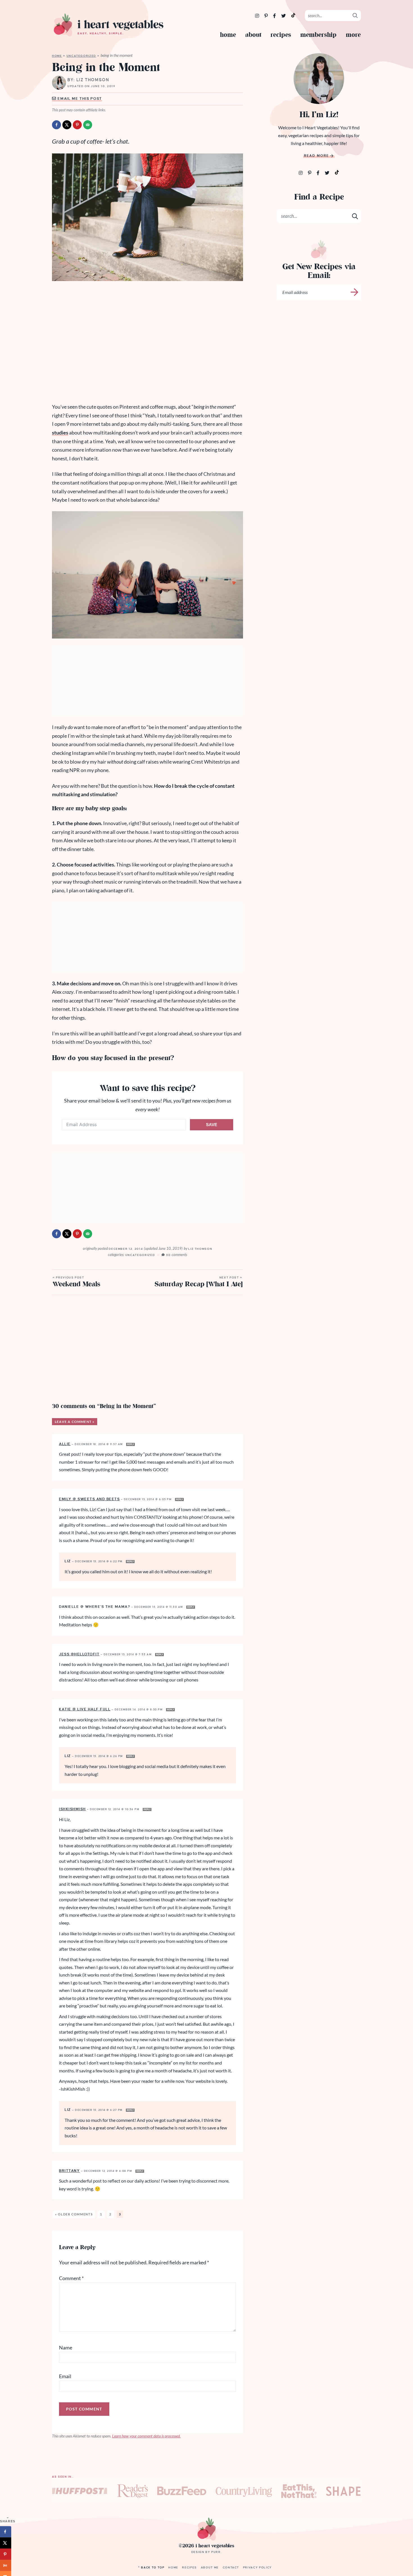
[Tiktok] (337, 172)
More (353, 35)
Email (65, 2376)
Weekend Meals (76, 1283)
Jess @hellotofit (79, 1654)
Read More (316, 156)
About (253, 35)
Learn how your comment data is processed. (146, 2436)
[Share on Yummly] (6, 2565)
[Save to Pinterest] (77, 125)
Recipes (281, 35)
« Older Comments (74, 2214)
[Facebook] (275, 16)
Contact (231, 2567)
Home (228, 35)
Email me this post (79, 99)
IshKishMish (72, 1809)
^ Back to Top (151, 2567)
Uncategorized (81, 56)
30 (177, 1255)
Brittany (69, 2171)
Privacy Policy (257, 2567)
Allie (65, 1444)
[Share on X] (67, 125)
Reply (131, 1444)
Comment (71, 2278)
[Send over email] (88, 125)
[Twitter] (284, 16)
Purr (216, 2552)
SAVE (212, 1125)
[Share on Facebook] (56, 125)
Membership (318, 35)
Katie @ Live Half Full (85, 1709)
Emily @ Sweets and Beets (89, 1499)
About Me (210, 2567)
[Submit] (355, 15)
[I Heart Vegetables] (108, 25)
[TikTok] (293, 15)
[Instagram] (257, 16)
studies (60, 433)
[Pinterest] (266, 16)
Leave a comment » (75, 1422)
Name (66, 2348)
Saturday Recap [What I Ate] (198, 1283)
